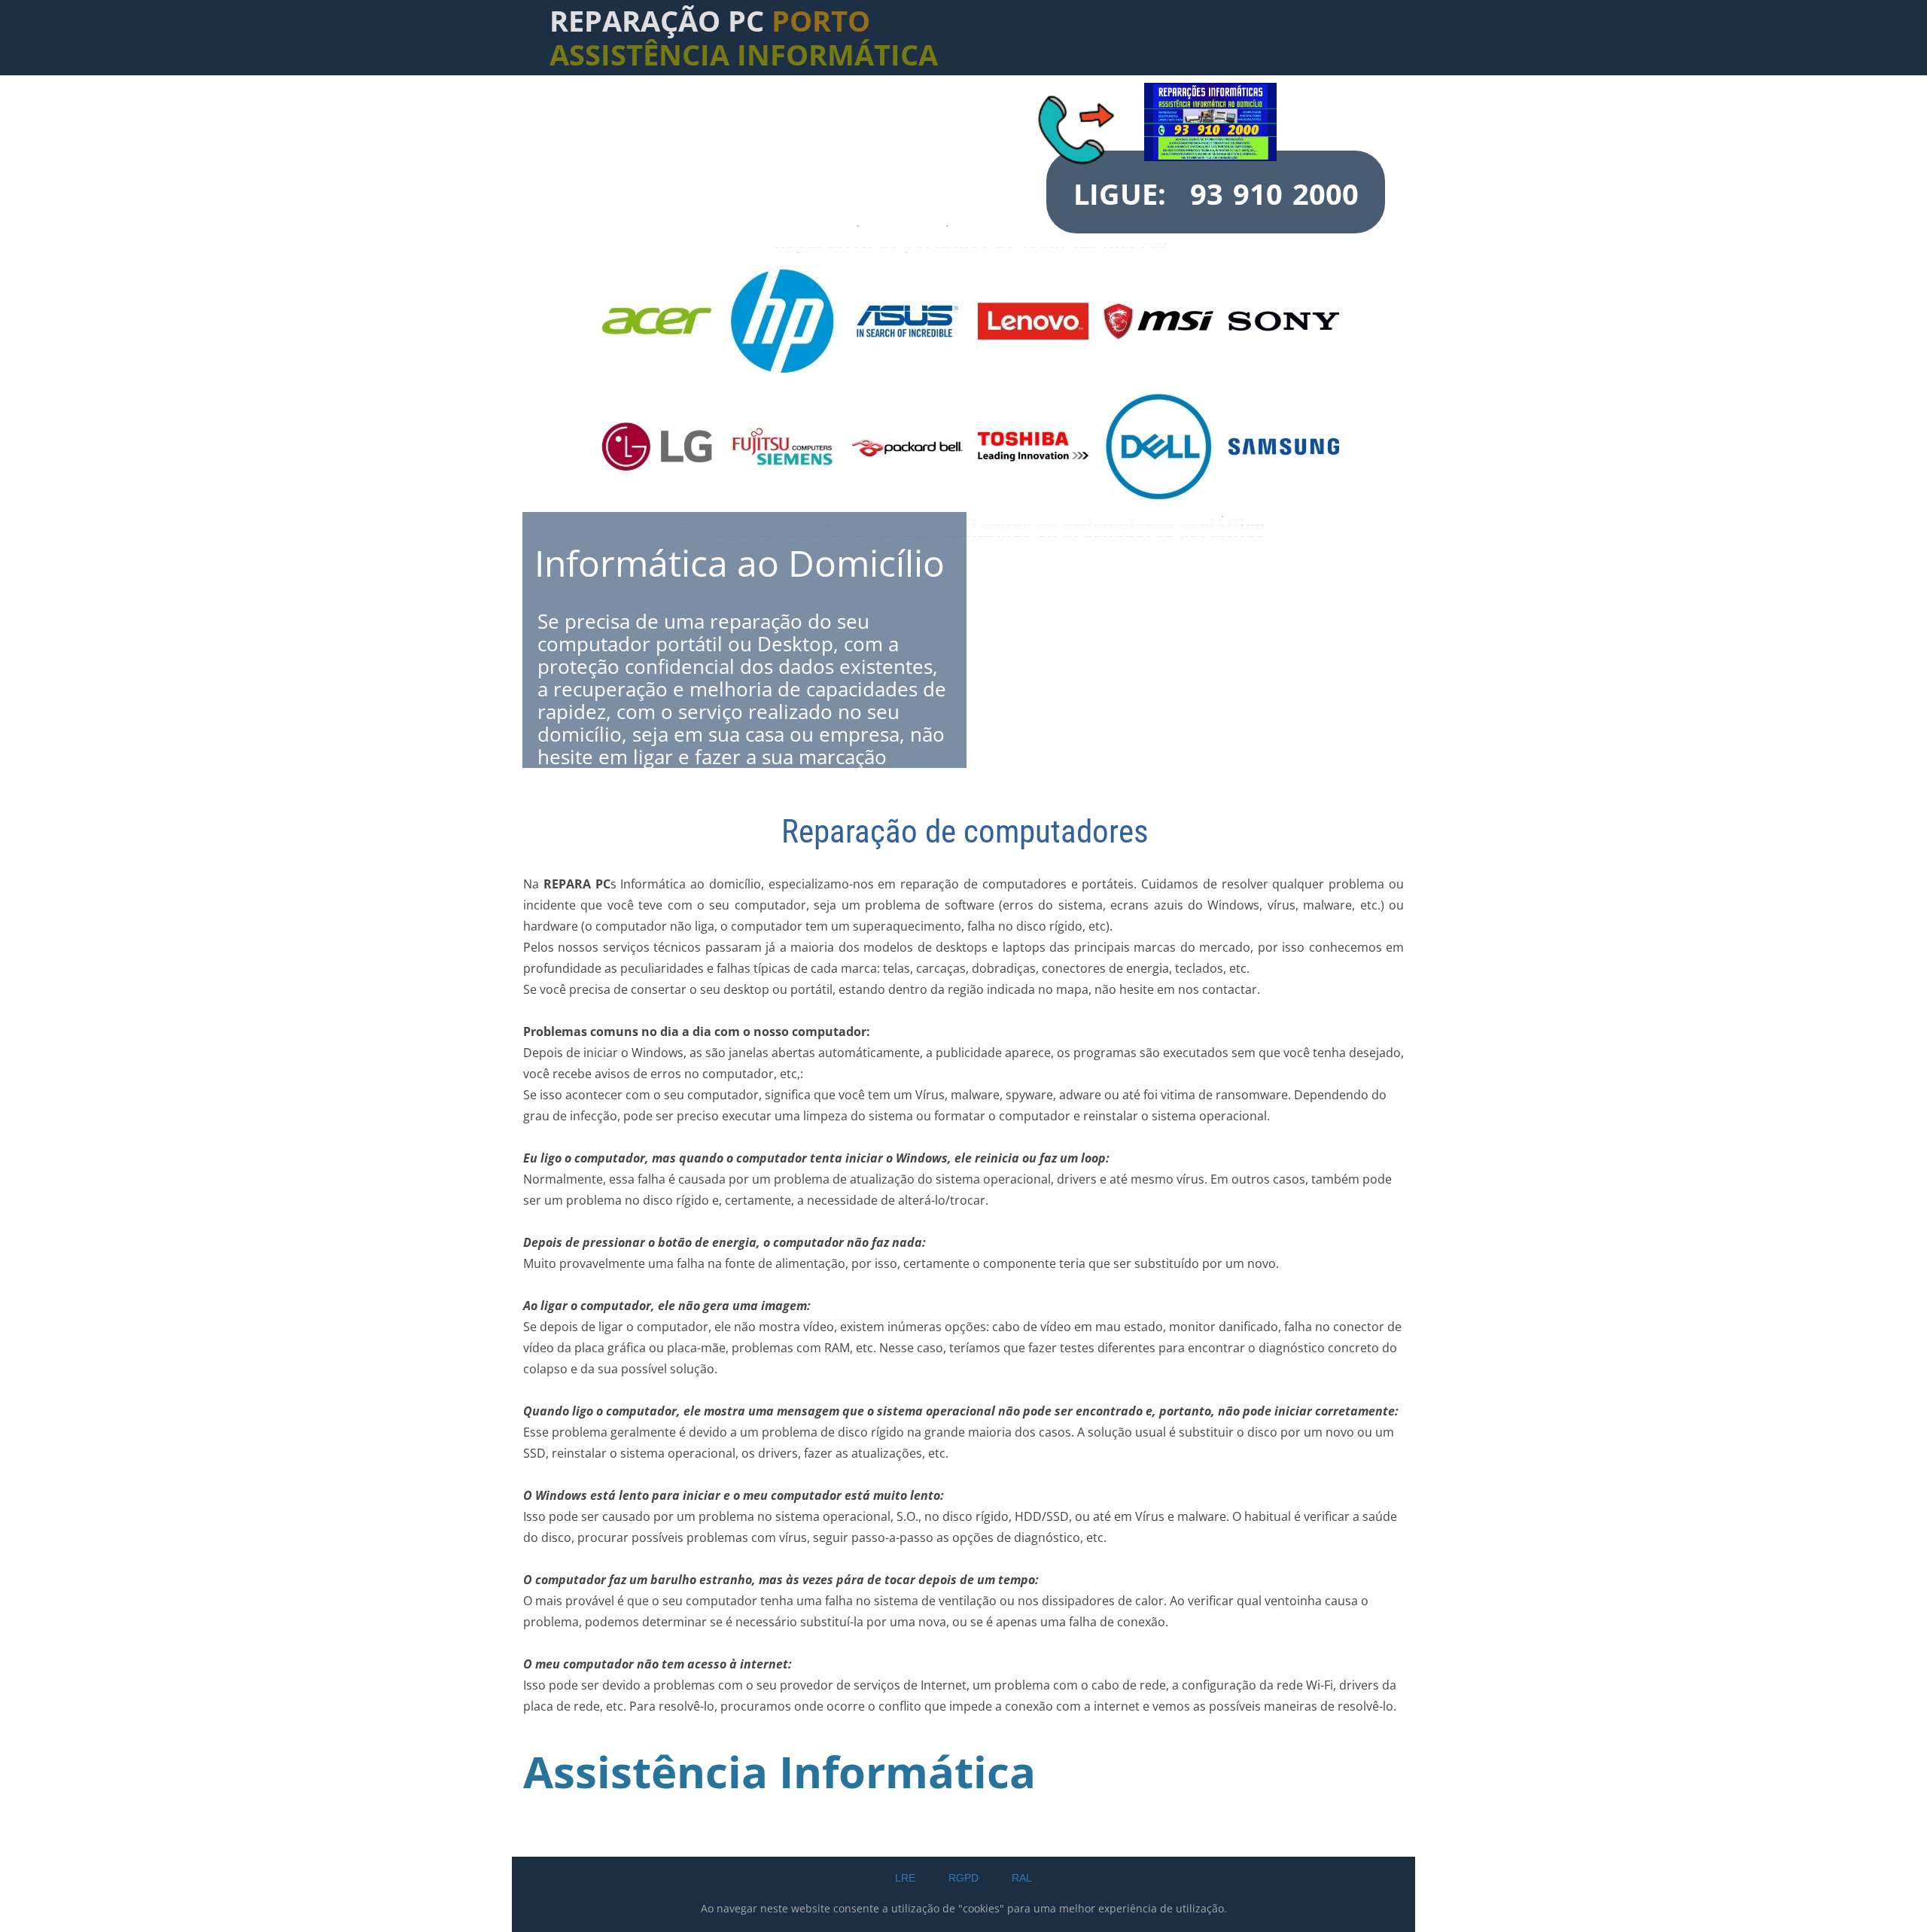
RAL (1022, 1878)
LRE (905, 1878)
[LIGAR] (1079, 126)
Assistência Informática (779, 1771)
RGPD (963, 1878)
